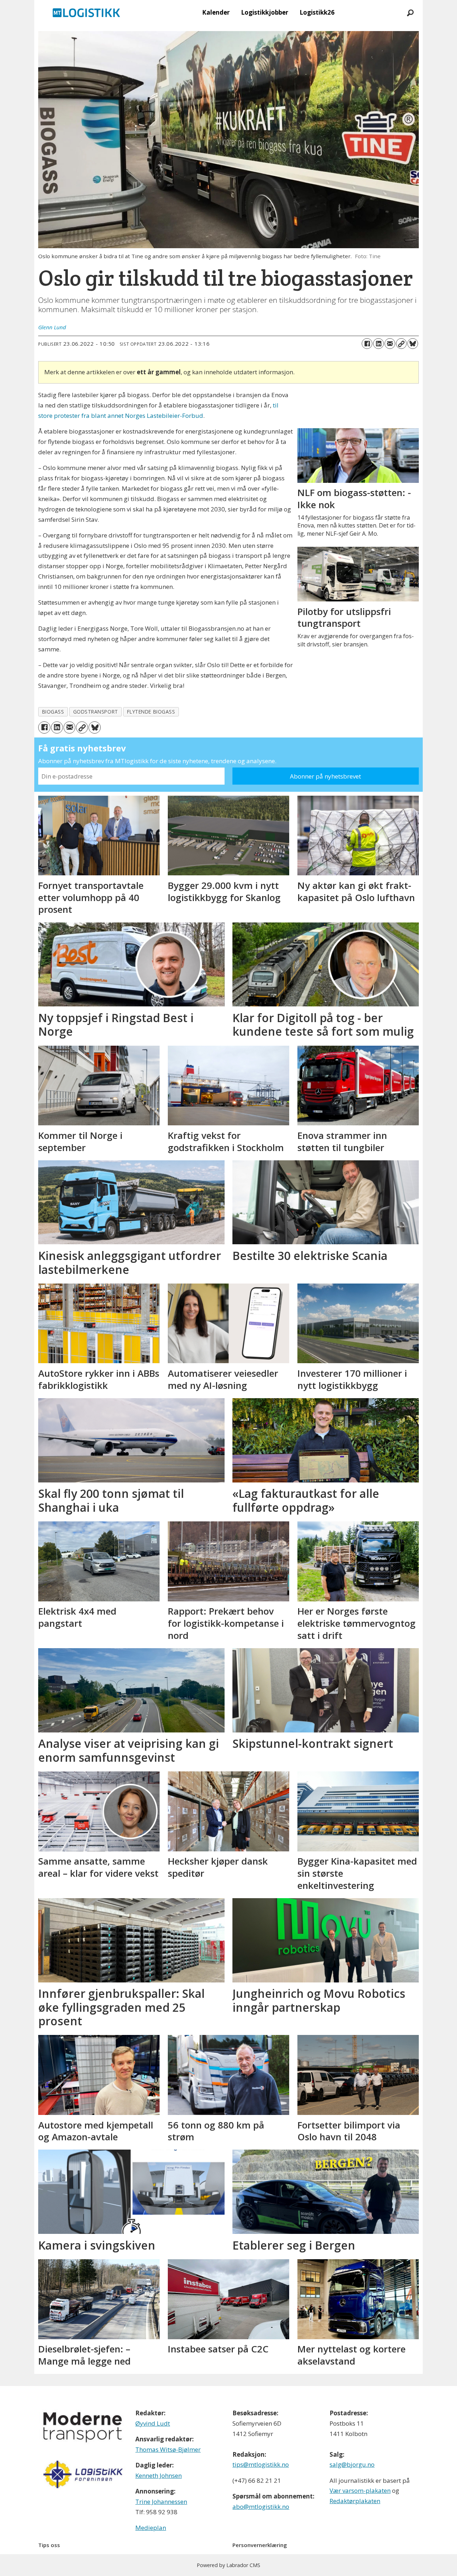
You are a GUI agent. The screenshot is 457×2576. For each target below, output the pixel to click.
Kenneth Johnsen (159, 2475)
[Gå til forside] (86, 12)
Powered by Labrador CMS (228, 2565)
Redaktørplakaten (355, 2501)
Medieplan (151, 2528)
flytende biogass (151, 712)
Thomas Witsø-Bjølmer (168, 2449)
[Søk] (410, 12)
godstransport (96, 712)
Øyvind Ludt (153, 2423)
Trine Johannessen (161, 2502)
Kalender (216, 12)
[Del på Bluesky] (413, 344)
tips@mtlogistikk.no (261, 2464)
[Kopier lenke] (401, 344)
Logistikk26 (317, 12)
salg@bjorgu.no (352, 2464)
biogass (53, 712)
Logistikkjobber (265, 12)
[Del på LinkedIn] (378, 344)
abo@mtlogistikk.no (261, 2507)
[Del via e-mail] (390, 344)
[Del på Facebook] (367, 344)
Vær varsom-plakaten (360, 2490)
